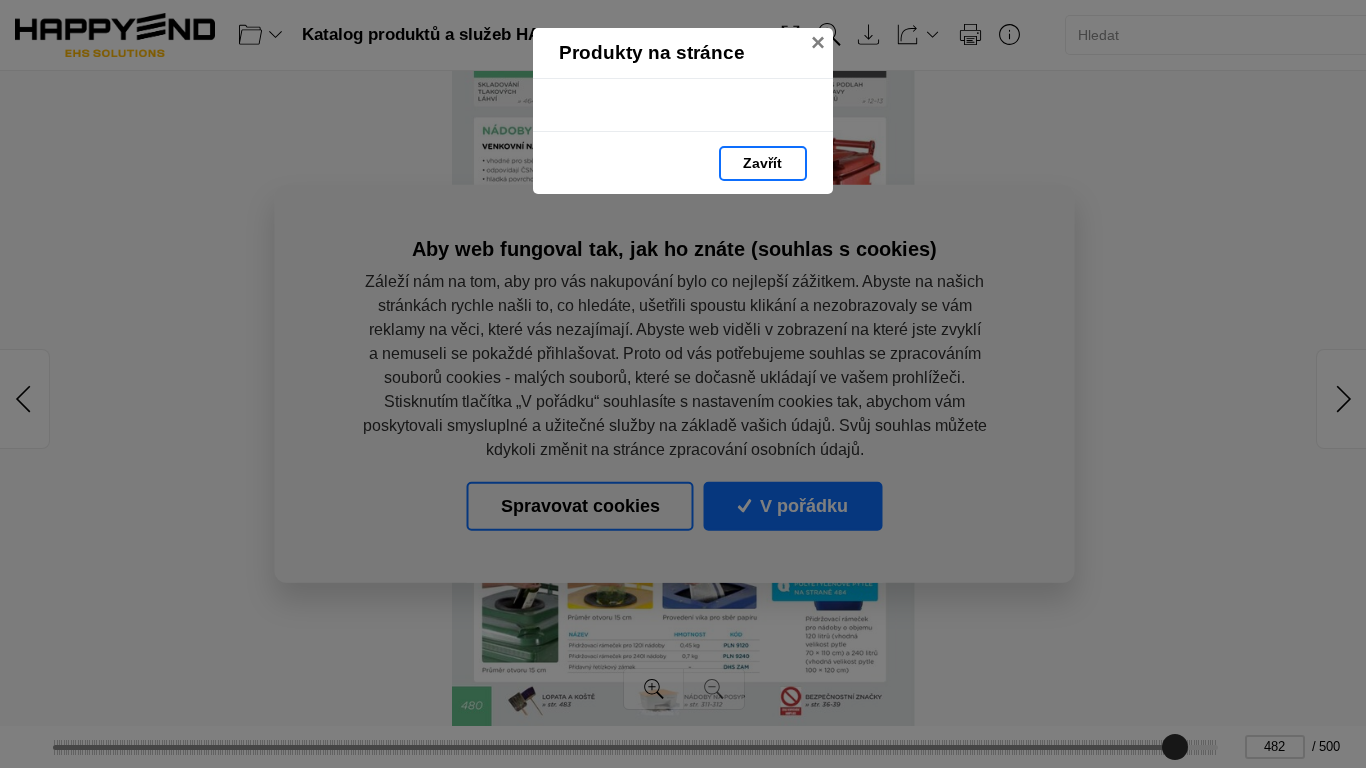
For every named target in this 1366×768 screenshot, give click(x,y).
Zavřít (762, 163)
